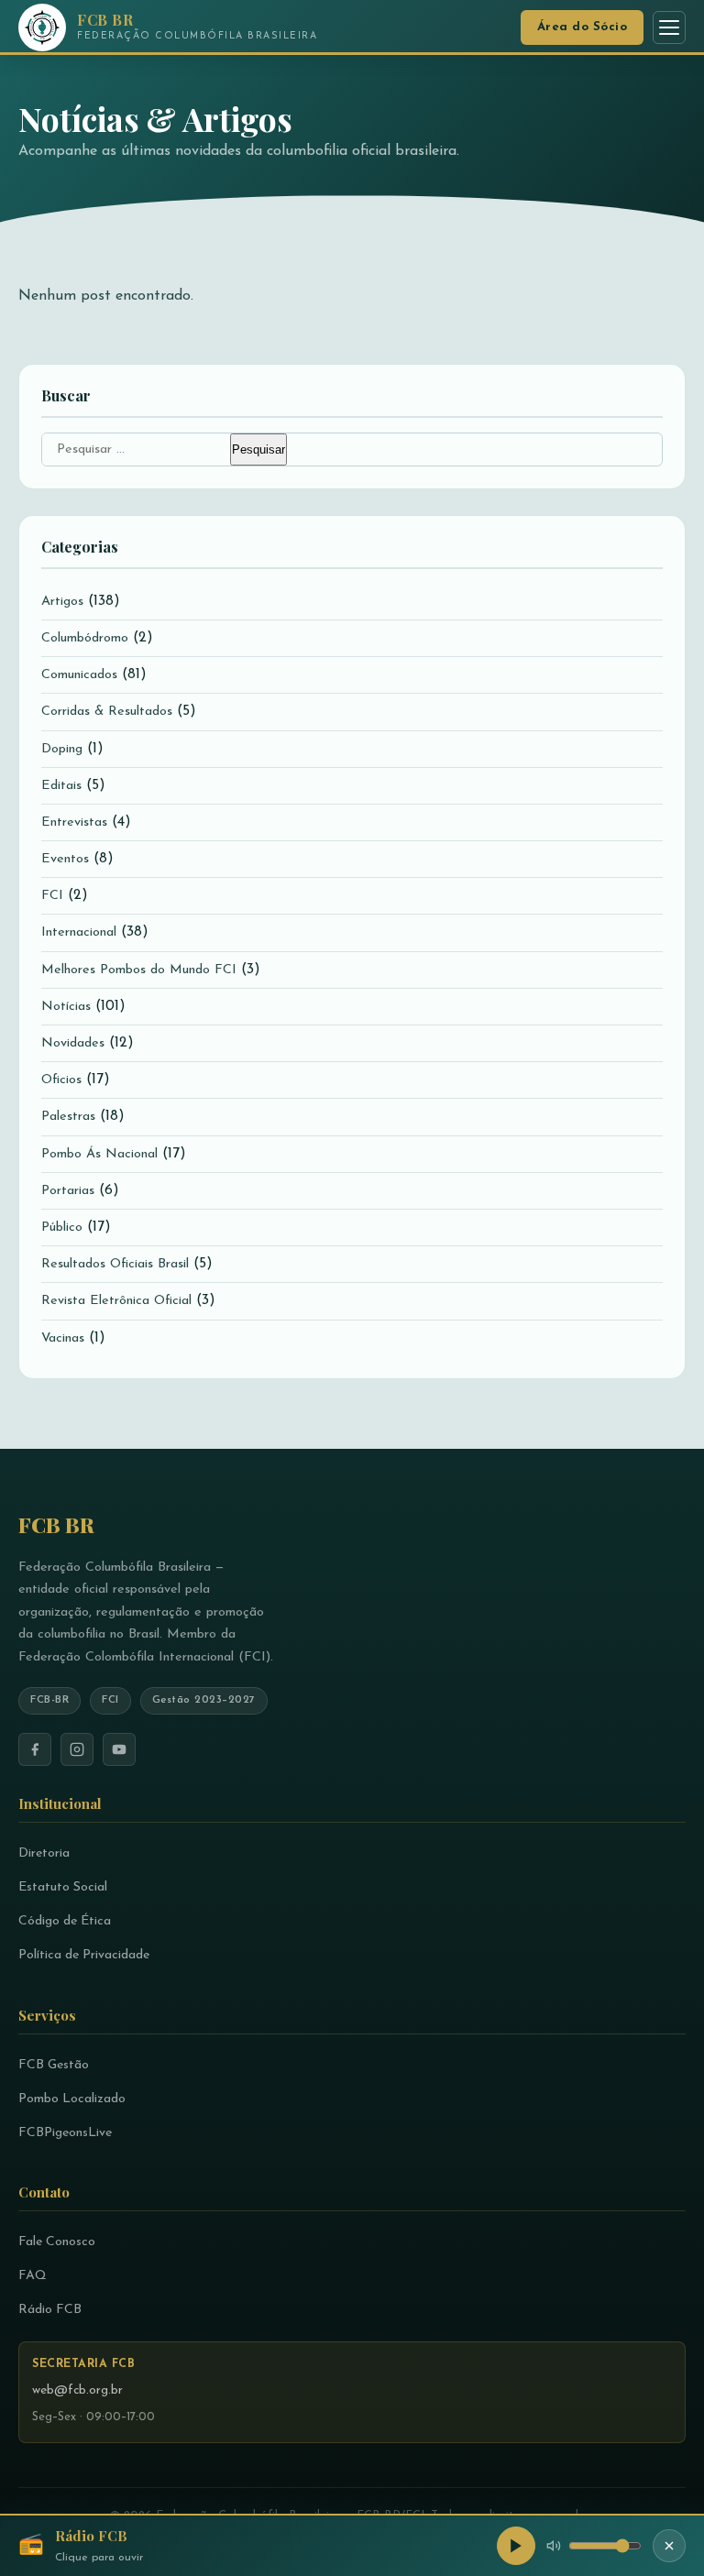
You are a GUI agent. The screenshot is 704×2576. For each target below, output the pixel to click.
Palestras (68, 1117)
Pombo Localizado (72, 2099)
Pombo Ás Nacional (99, 1154)
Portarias (68, 1191)
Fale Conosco (57, 2242)
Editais (61, 786)
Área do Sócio (583, 27)
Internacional (79, 932)
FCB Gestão (54, 2065)
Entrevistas (74, 822)
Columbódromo (85, 638)
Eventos (65, 859)
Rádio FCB (50, 2310)
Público (62, 1228)
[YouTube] (119, 1749)
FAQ (33, 2276)
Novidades (73, 1043)
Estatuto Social (63, 1887)
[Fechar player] (669, 2546)
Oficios (61, 1080)
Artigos (62, 602)
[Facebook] (35, 1749)
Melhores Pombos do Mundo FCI (139, 970)
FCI (52, 896)
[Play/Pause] (516, 2546)
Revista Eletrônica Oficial (116, 1301)
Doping (62, 749)
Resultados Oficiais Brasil (115, 1264)
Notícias (66, 1007)
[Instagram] (77, 1749)
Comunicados (79, 675)
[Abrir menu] (669, 27)
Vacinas (63, 1338)
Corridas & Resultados (107, 712)
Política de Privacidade (84, 1955)
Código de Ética (65, 1921)
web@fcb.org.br (77, 2390)
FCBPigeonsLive (65, 2133)
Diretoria (44, 1853)
